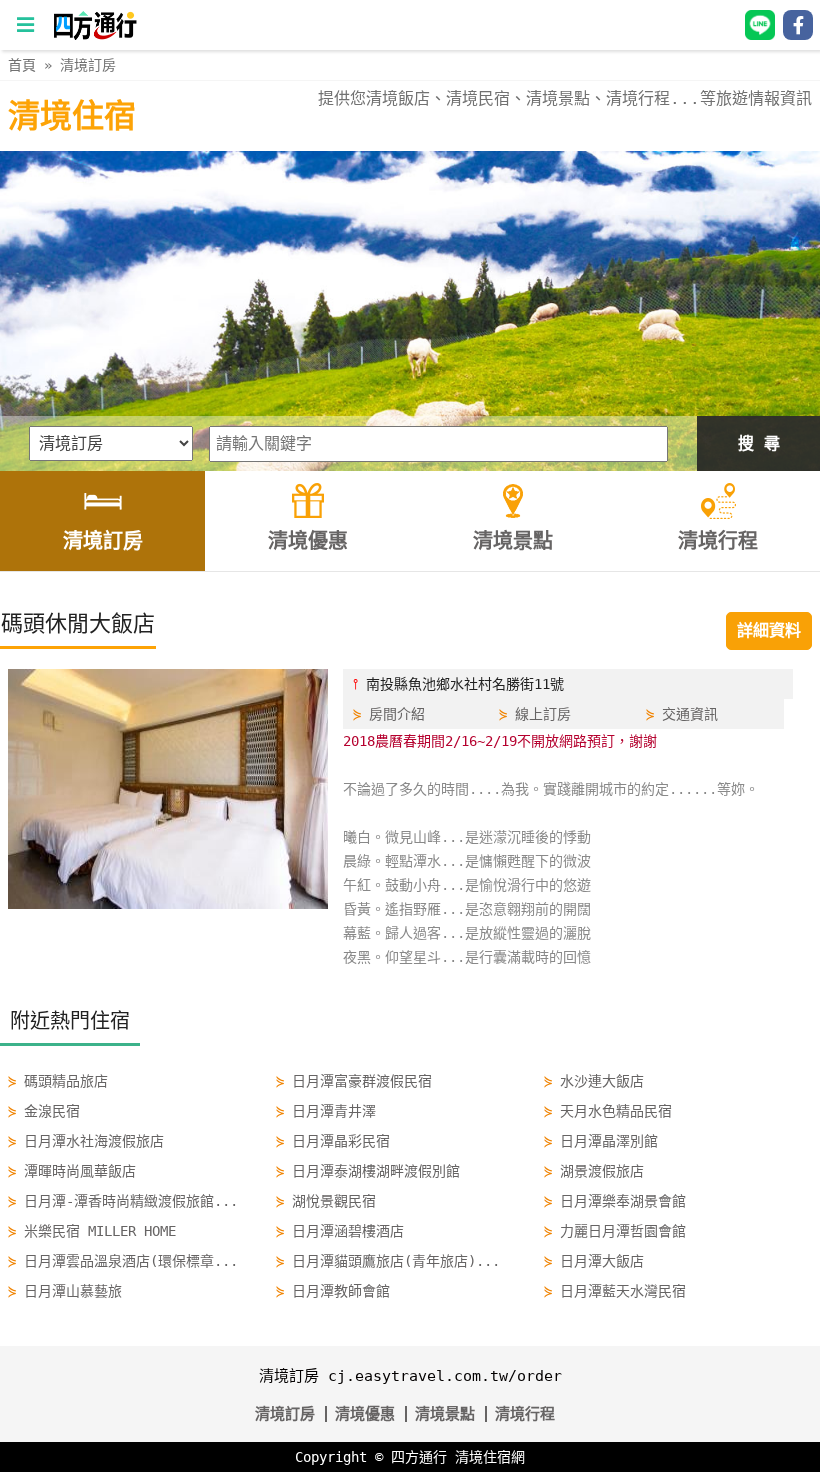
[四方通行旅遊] (94, 35)
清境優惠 (365, 1414)
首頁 (22, 65)
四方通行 (419, 1457)
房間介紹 (397, 714)
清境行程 (525, 1414)
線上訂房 (543, 714)
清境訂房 (88, 65)
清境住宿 (72, 116)
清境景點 (445, 1414)
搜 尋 (759, 443)
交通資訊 (690, 714)
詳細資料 (769, 630)
